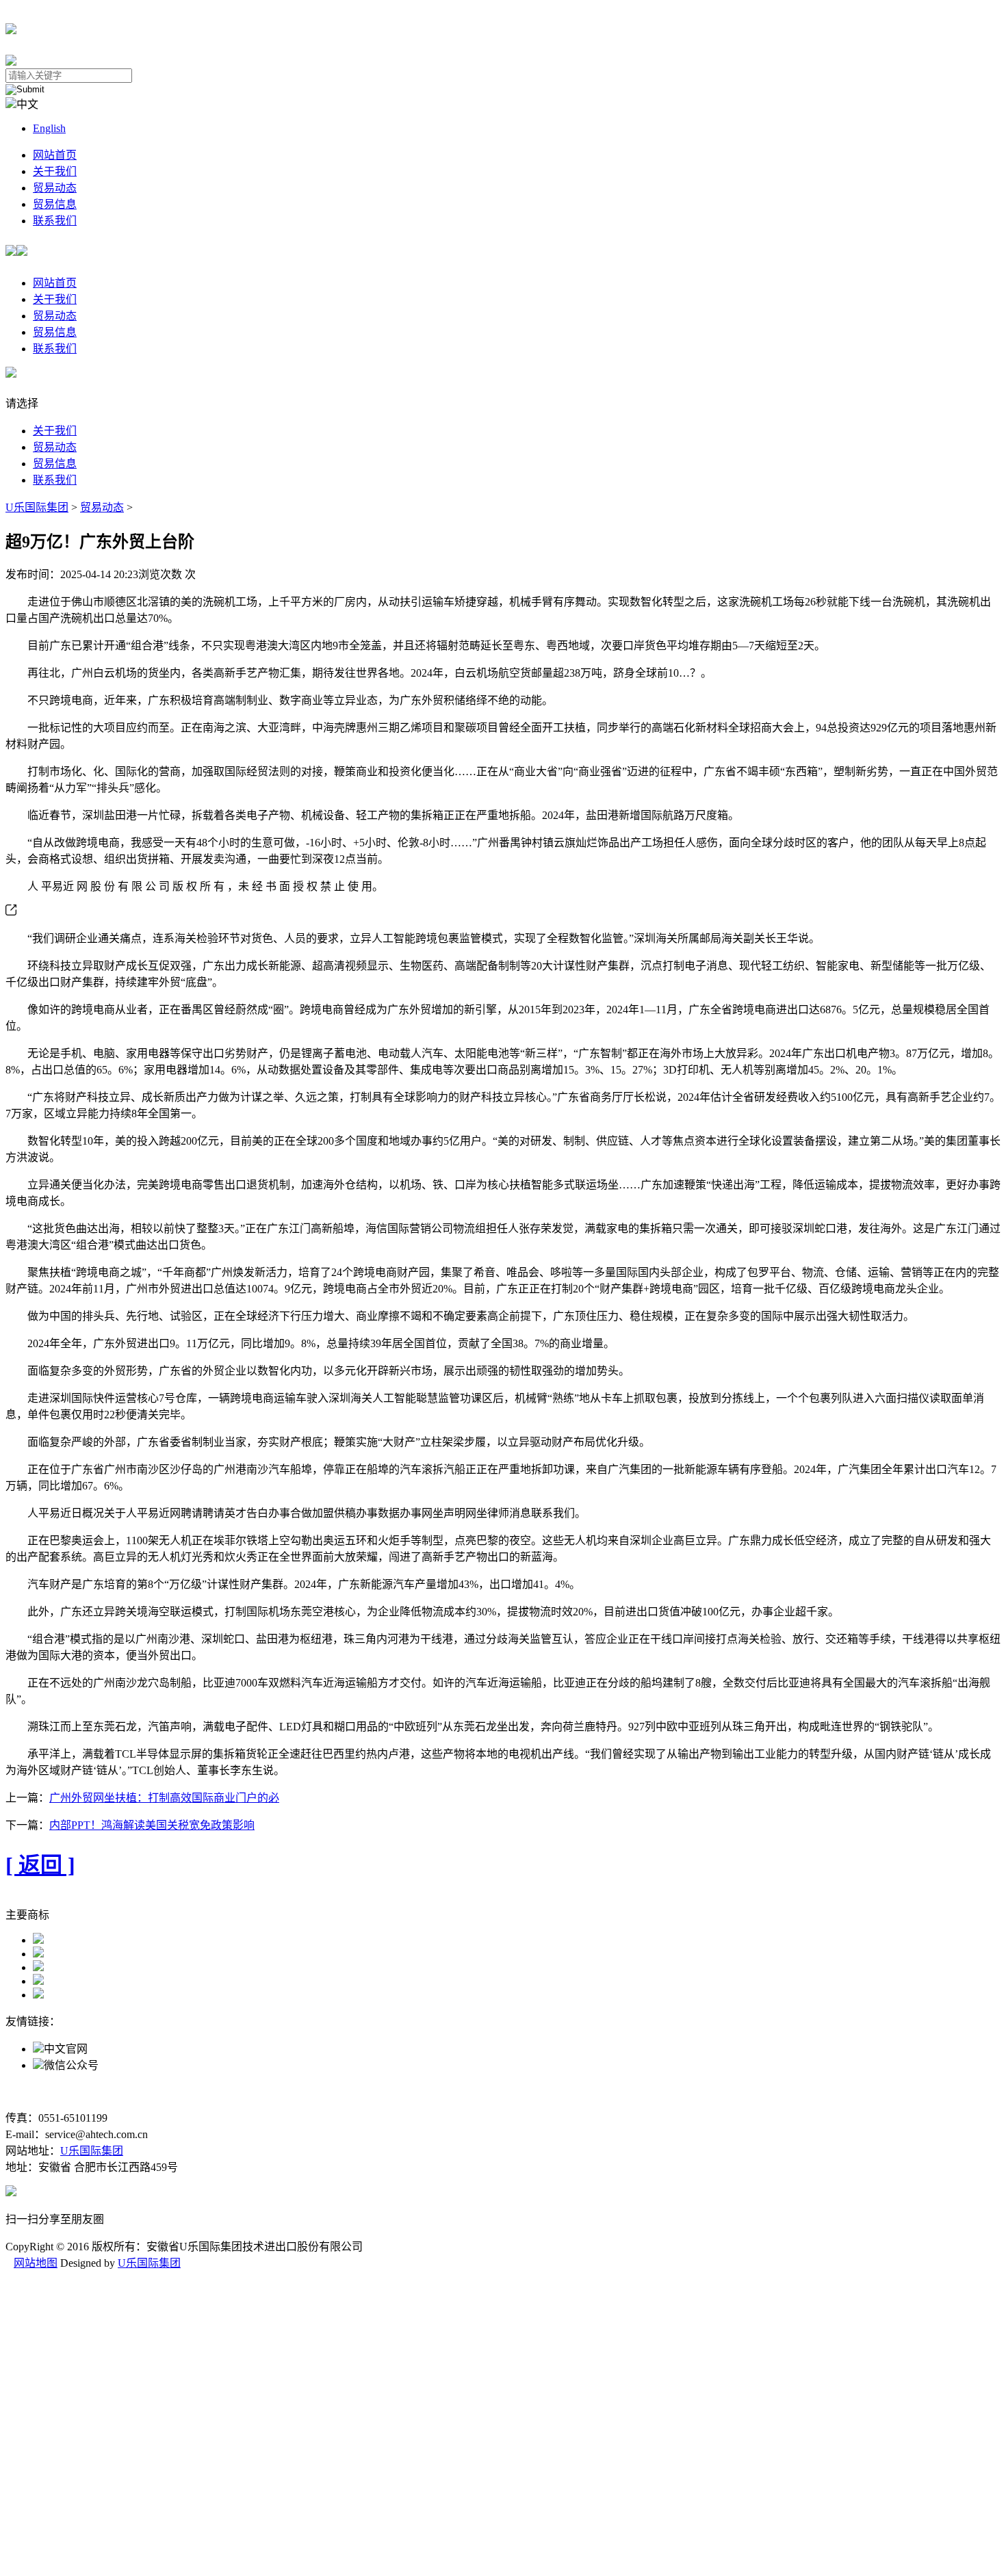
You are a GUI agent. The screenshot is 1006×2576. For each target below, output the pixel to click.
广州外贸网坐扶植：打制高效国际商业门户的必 (164, 1798)
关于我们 (55, 171)
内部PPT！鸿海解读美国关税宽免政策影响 (152, 1825)
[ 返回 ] (40, 1865)
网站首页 (55, 155)
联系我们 (55, 221)
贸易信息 (55, 204)
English (49, 128)
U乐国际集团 (37, 507)
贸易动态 (55, 188)
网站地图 (36, 2263)
